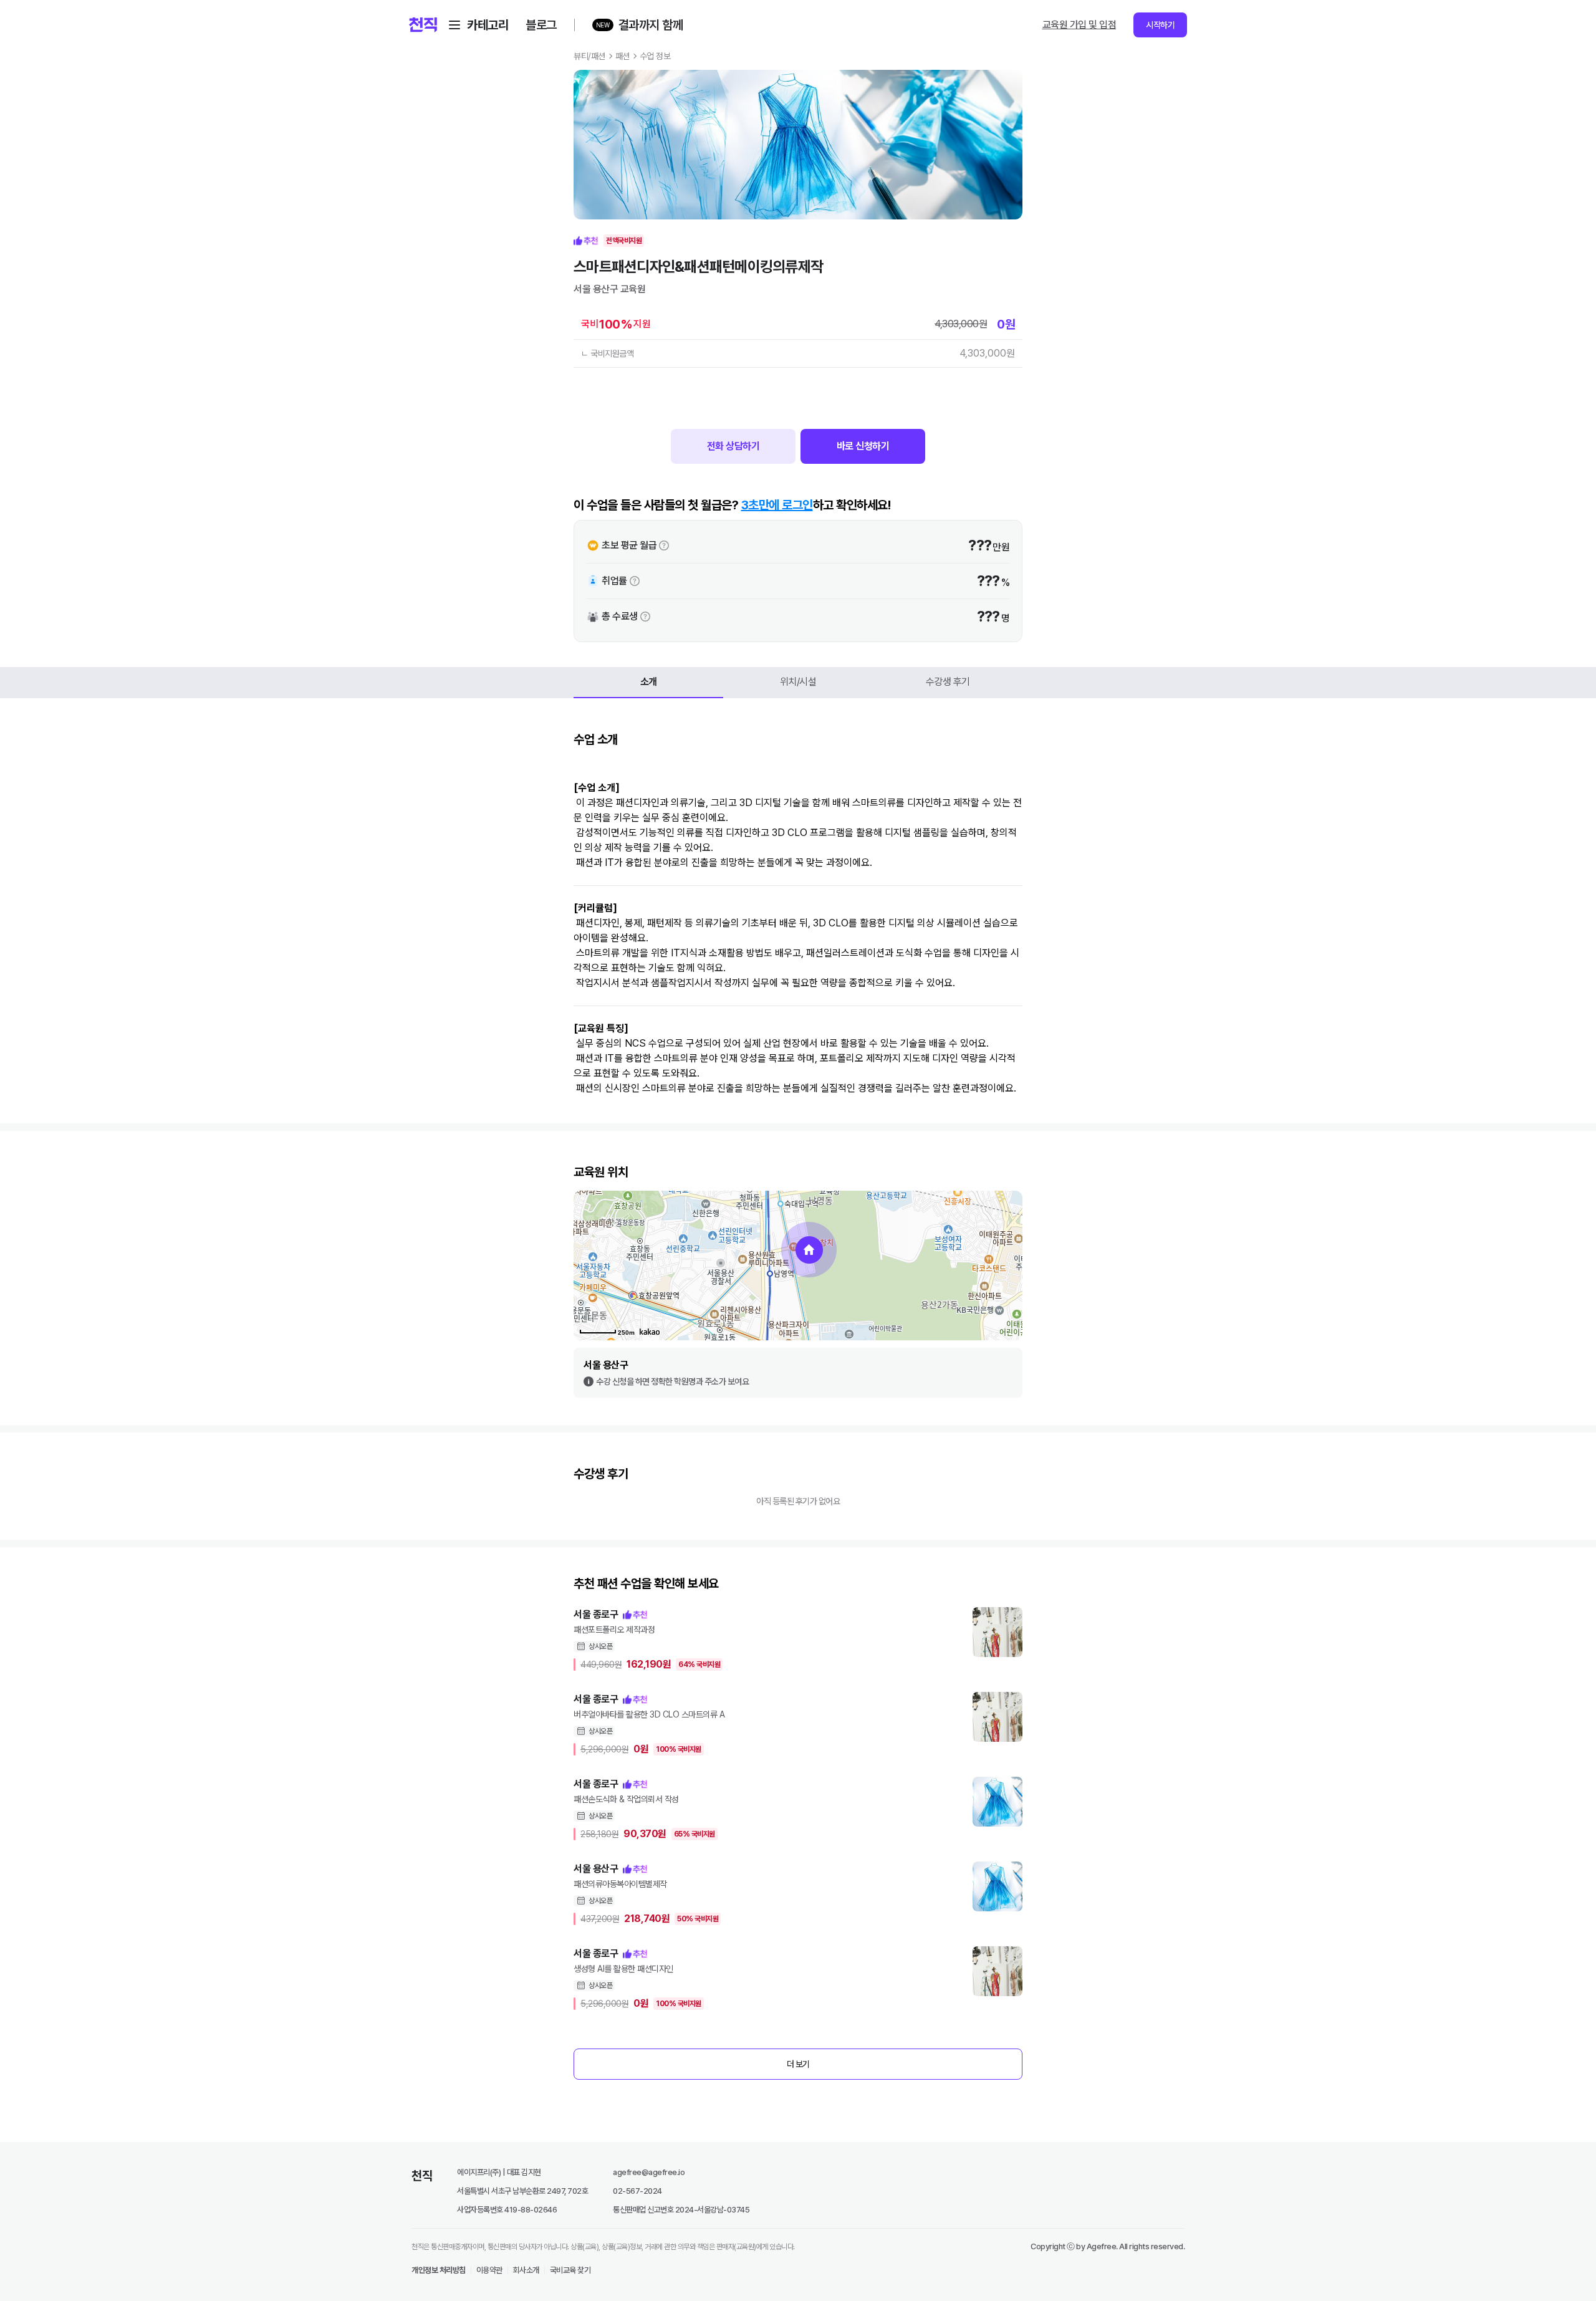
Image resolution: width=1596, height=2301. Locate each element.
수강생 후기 (948, 682)
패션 (623, 56)
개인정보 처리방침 (439, 2270)
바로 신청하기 (863, 446)
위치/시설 (798, 682)
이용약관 (489, 2270)
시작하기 (1160, 25)
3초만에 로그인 (777, 505)
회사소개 (526, 2270)
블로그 (541, 25)
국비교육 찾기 (570, 2270)
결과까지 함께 (651, 25)
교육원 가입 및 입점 (1079, 25)
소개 (649, 682)
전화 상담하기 (733, 446)
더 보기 (798, 2064)
